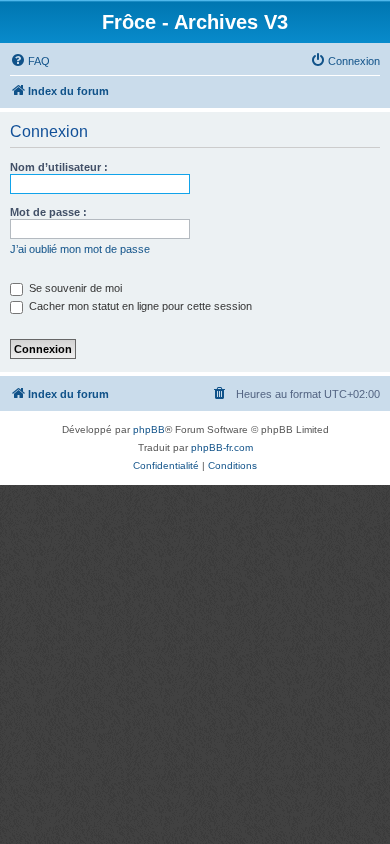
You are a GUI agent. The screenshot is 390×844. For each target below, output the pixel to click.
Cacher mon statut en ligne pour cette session (139, 306)
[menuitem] (30, 61)
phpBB (149, 429)
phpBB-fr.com (222, 447)
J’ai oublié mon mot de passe (80, 249)
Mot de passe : (48, 212)
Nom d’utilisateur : (59, 167)
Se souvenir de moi (74, 288)
